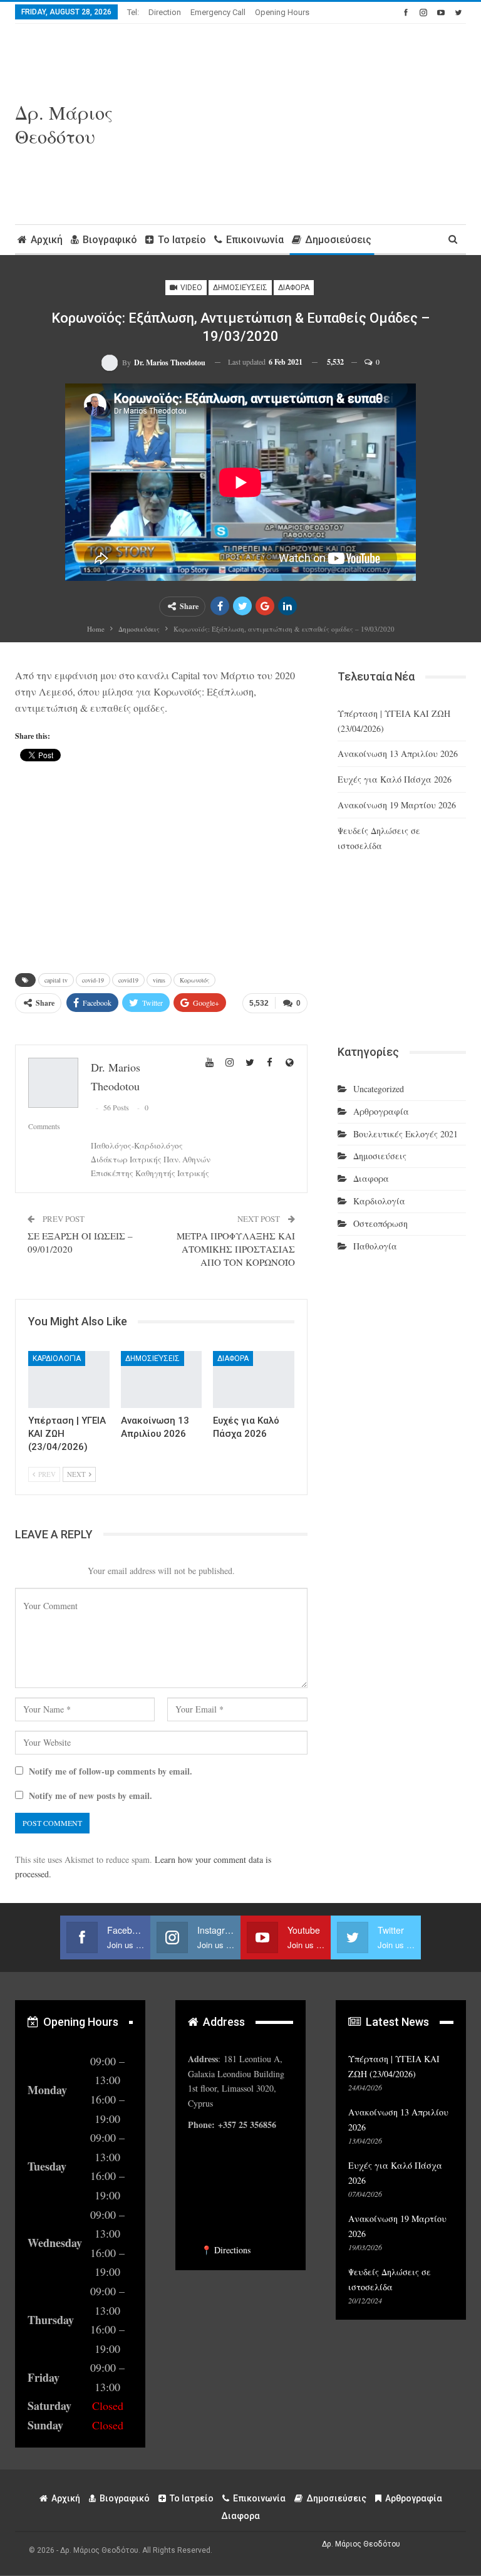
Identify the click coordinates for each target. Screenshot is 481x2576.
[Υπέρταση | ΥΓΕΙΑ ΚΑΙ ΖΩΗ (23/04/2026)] (69, 1379)
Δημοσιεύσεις (338, 240)
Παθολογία (375, 1246)
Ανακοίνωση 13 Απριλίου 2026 (398, 754)
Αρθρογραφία (381, 1111)
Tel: (133, 12)
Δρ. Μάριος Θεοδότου (64, 124)
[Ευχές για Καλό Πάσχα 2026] (254, 1379)
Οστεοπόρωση (380, 1223)
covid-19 (93, 980)
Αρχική (47, 240)
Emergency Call (218, 12)
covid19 (128, 980)
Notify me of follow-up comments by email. (111, 1771)
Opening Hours (282, 12)
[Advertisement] (321, 124)
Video (190, 288)
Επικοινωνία (255, 240)
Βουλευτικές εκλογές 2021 (406, 1134)
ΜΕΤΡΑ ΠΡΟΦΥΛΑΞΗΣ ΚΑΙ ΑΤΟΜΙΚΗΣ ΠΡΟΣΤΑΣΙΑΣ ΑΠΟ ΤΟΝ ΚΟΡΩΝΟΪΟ (236, 1249)
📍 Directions (226, 2250)
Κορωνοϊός (194, 980)
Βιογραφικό (110, 240)
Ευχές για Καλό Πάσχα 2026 (395, 779)
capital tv (56, 980)
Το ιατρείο (182, 240)
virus (159, 980)
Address (223, 2022)
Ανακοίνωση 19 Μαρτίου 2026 (397, 805)
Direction (165, 12)
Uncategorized (379, 1089)
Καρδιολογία (57, 1358)
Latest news (396, 2022)
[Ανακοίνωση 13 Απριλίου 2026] (162, 1379)
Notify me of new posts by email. (91, 1796)
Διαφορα (294, 288)
